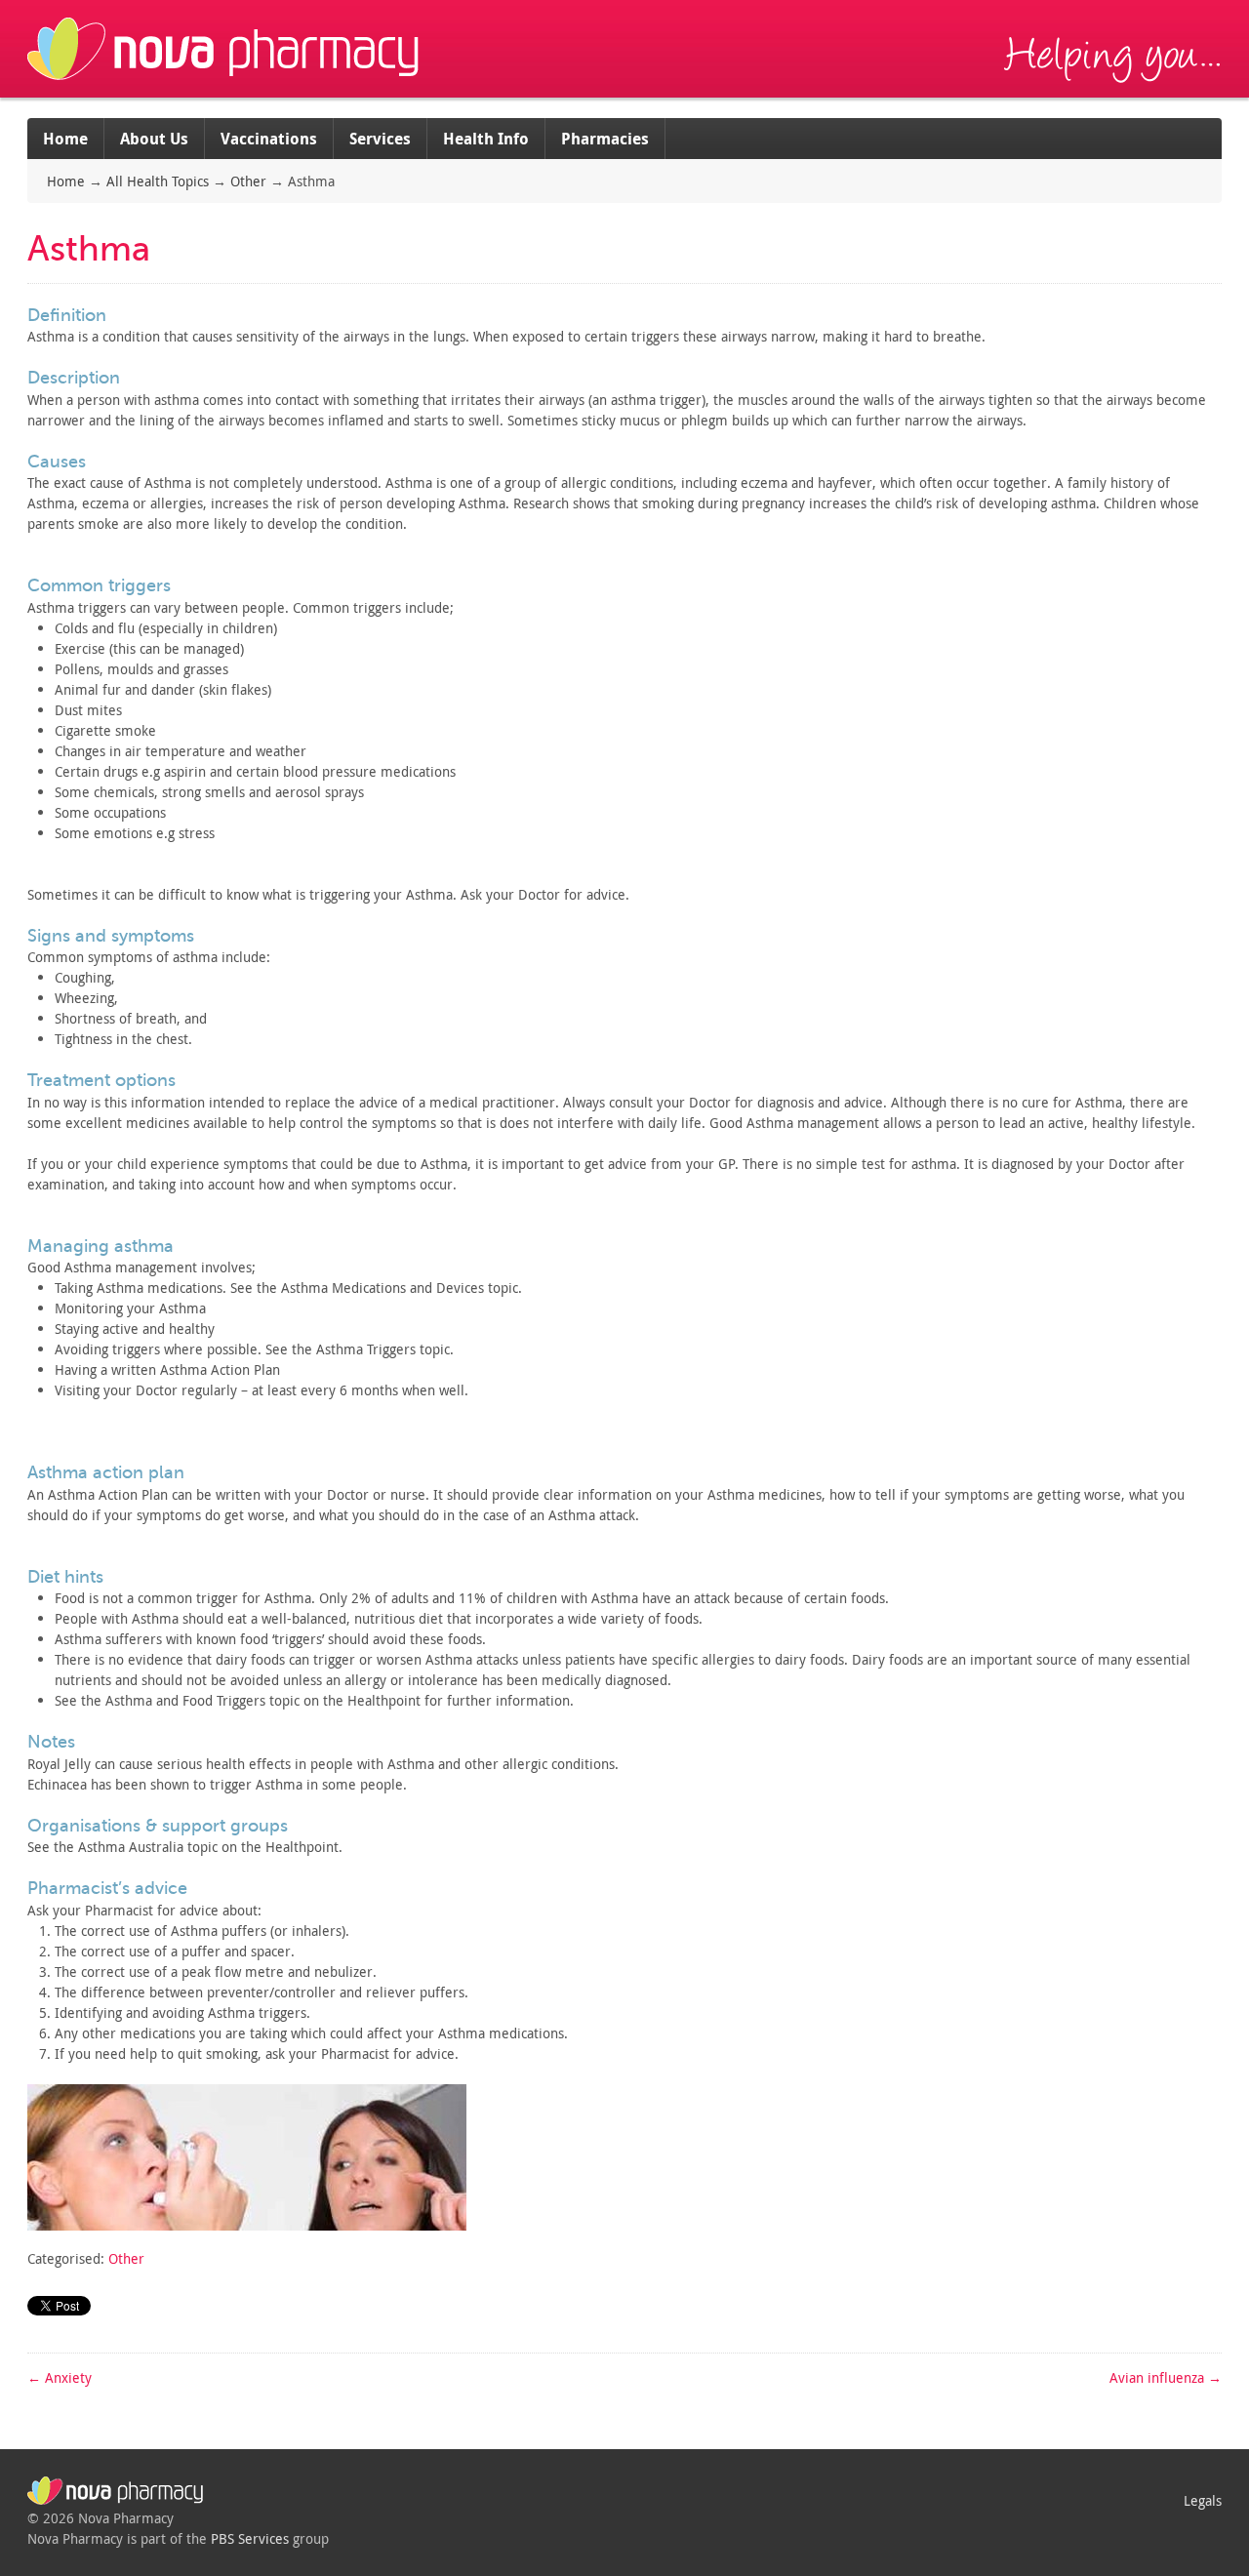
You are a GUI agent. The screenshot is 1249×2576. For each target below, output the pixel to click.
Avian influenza (1166, 2377)
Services (380, 139)
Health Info (486, 139)
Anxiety (60, 2377)
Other (248, 181)
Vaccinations (269, 139)
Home (65, 139)
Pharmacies (605, 139)
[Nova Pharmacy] (225, 87)
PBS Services (250, 2538)
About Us (154, 139)
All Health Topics (158, 181)
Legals (1203, 2500)
